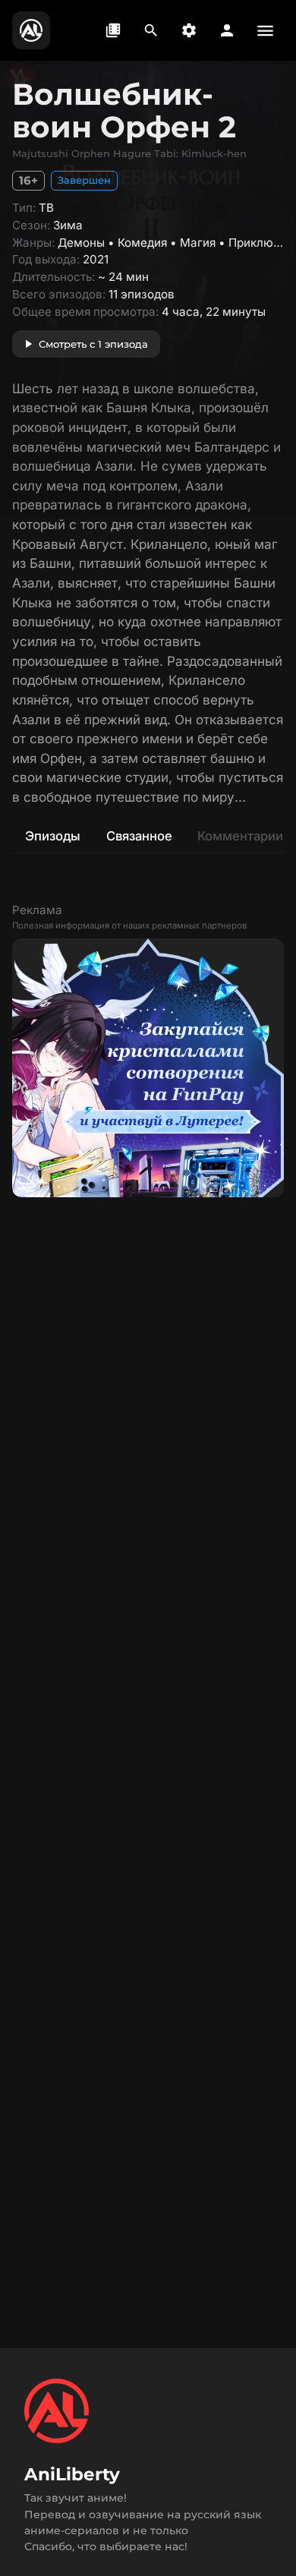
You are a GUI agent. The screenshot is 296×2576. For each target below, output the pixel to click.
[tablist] (148, 836)
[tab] (52, 836)
